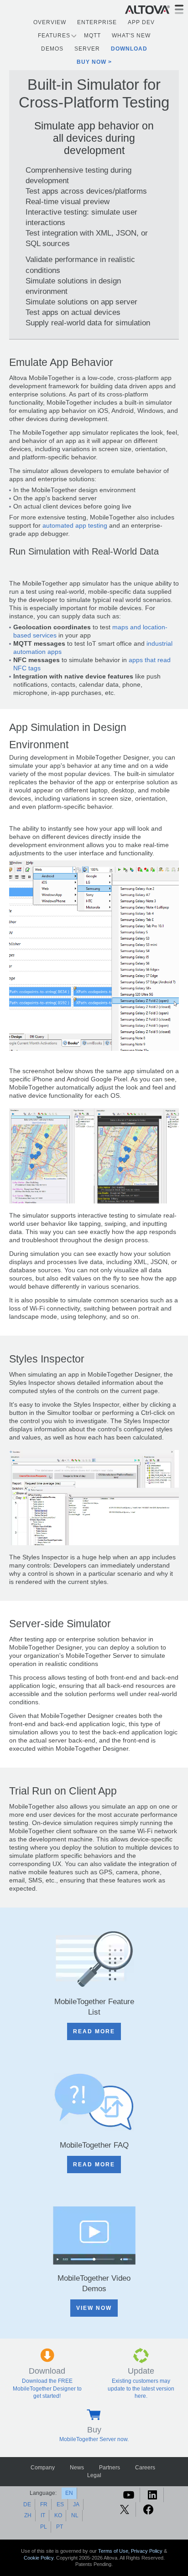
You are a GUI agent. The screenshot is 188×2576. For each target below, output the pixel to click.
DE (27, 2504)
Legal (94, 2475)
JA (76, 2504)
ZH (28, 2515)
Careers (145, 2468)
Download (129, 49)
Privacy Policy (147, 2551)
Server (87, 49)
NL (75, 2515)
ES (60, 2504)
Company (43, 2468)
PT (60, 2527)
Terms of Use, (115, 2551)
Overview (50, 22)
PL (44, 2527)
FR (44, 2504)
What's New (131, 36)
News (77, 2468)
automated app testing (75, 526)
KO (58, 2515)
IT (43, 2515)
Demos (52, 49)
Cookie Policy (39, 2558)
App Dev (141, 22)
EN (69, 2493)
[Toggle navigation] (179, 9)
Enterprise (97, 22)
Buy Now (91, 62)
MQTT (92, 36)
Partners (110, 2468)
